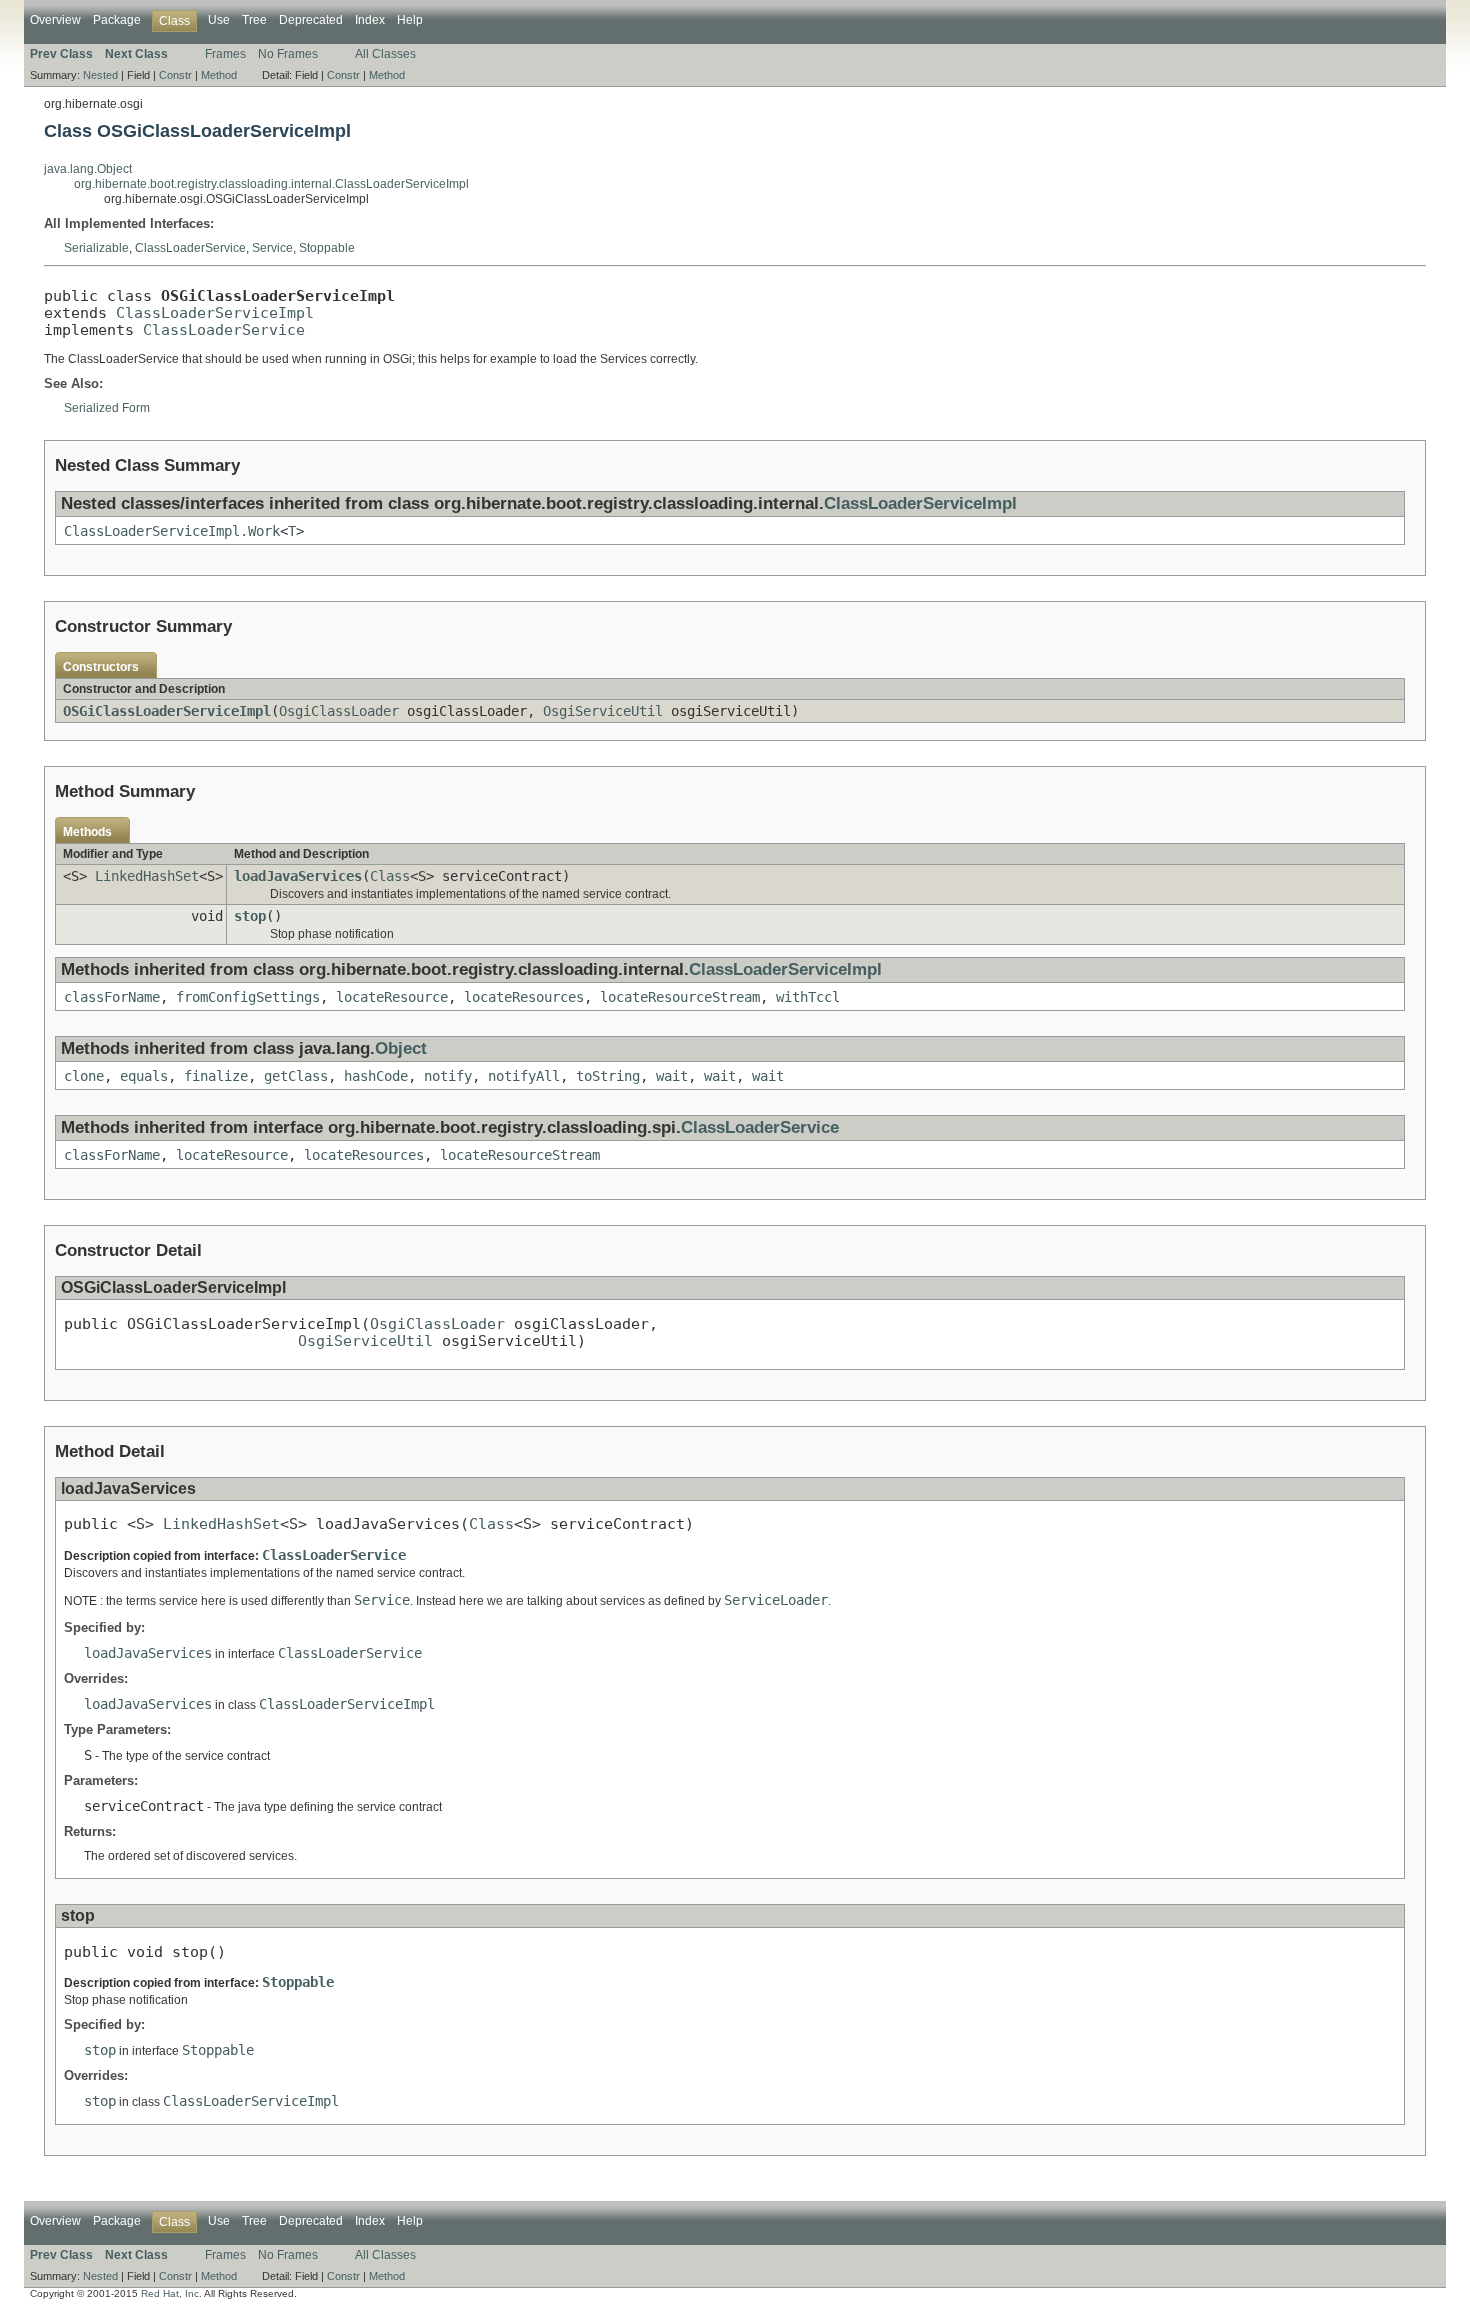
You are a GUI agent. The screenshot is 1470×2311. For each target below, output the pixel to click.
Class (390, 876)
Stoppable (327, 248)
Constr (175, 75)
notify (448, 1076)
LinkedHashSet (147, 876)
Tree (254, 20)
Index (370, 20)
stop (250, 916)
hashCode (376, 1076)
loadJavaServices (298, 876)
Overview (55, 20)
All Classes (385, 54)
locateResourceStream (680, 997)
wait (672, 1076)
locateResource (392, 997)
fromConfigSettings (248, 997)
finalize (216, 1076)
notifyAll (524, 1076)
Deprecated (311, 20)
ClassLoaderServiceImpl (215, 312)
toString (608, 1076)
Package (117, 20)
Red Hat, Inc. (171, 2293)
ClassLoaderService (190, 248)
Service (272, 248)
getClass (296, 1076)
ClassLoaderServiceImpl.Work (172, 531)
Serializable (96, 248)
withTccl (808, 997)
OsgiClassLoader (339, 711)
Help (410, 20)
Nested (100, 75)
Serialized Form (107, 408)
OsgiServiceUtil (603, 711)
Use (219, 20)
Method (219, 75)
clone (84, 1076)
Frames (225, 54)
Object (401, 1048)
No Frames (288, 54)
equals (144, 1076)
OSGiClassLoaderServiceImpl (167, 711)
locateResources (524, 997)
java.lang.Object (88, 169)
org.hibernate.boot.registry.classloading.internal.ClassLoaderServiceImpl (271, 184)
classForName (112, 997)
